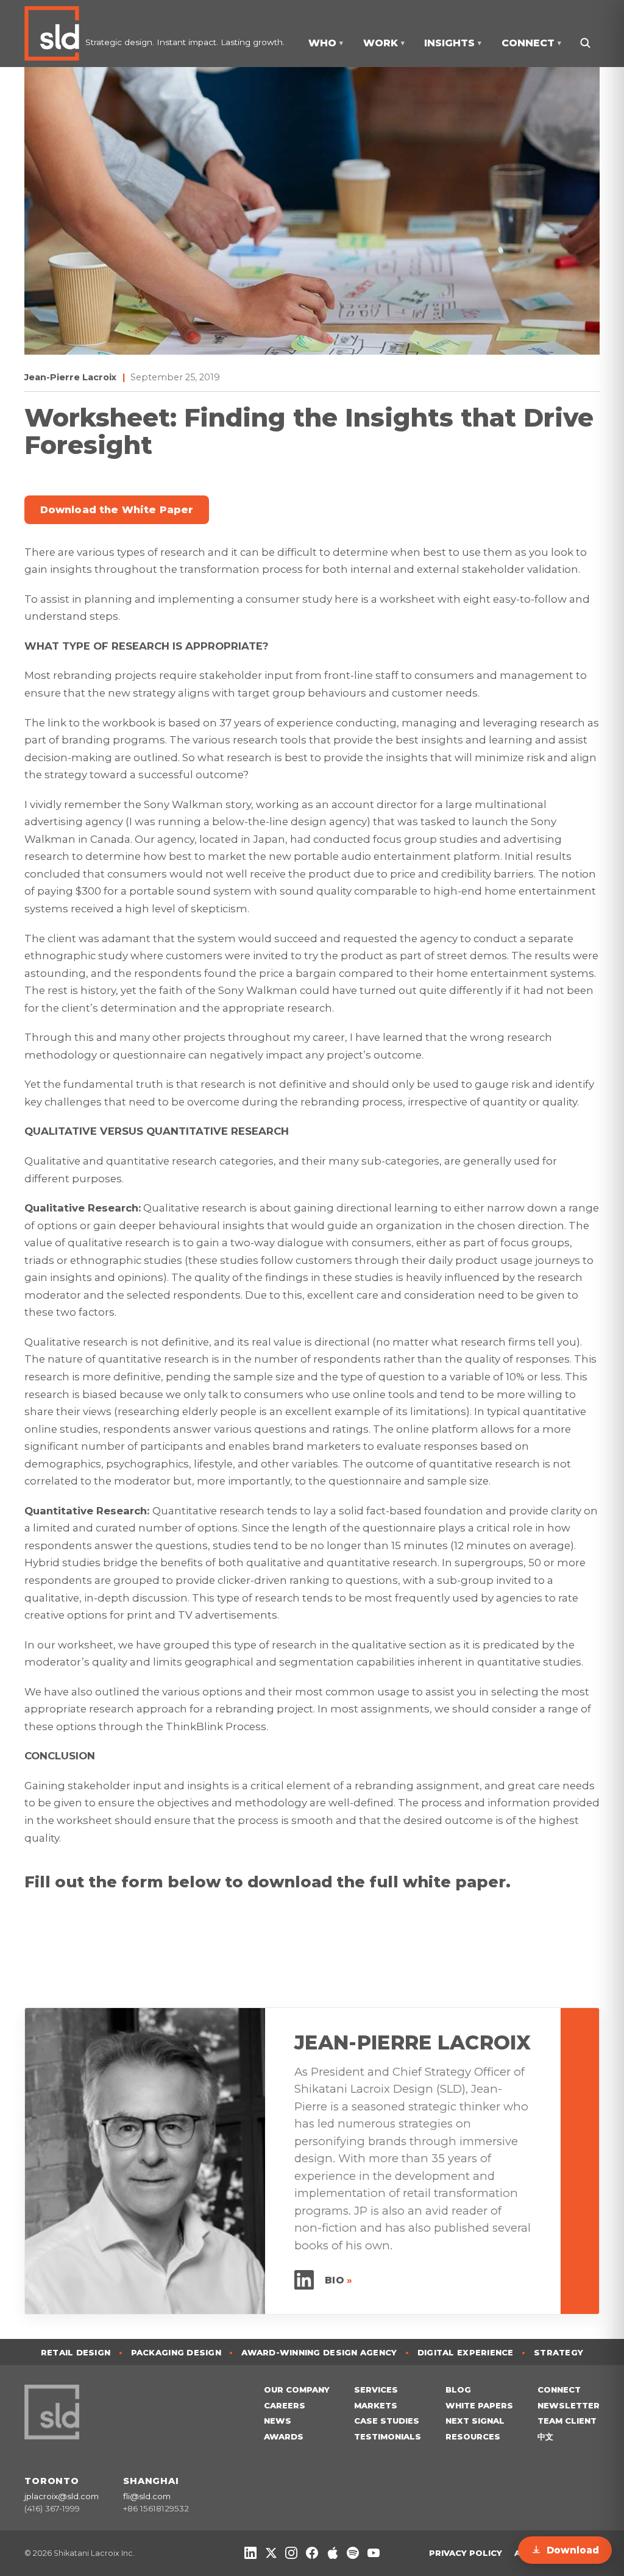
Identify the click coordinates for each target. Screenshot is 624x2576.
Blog (458, 2390)
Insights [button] (453, 43)
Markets (376, 2405)
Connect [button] (531, 43)
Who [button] (326, 43)
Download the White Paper (117, 510)
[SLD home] (55, 34)
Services (376, 2390)
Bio (339, 2280)
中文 (545, 2436)
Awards (284, 2436)
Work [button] (384, 43)
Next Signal (475, 2421)
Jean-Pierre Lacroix (70, 377)
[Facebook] (312, 2553)
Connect (559, 2390)
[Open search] (585, 43)
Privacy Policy (466, 2553)
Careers (285, 2405)
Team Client (567, 2421)
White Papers (479, 2405)
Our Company (297, 2390)
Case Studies (387, 2421)
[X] (271, 2553)
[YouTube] (374, 2553)
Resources (473, 2436)
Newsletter (569, 2405)
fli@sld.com (147, 2496)
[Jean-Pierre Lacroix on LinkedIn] (304, 2280)
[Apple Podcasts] (333, 2553)
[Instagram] (291, 2553)
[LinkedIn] (250, 2553)
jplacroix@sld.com (62, 2496)
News (278, 2421)
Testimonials (388, 2436)
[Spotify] (353, 2553)
